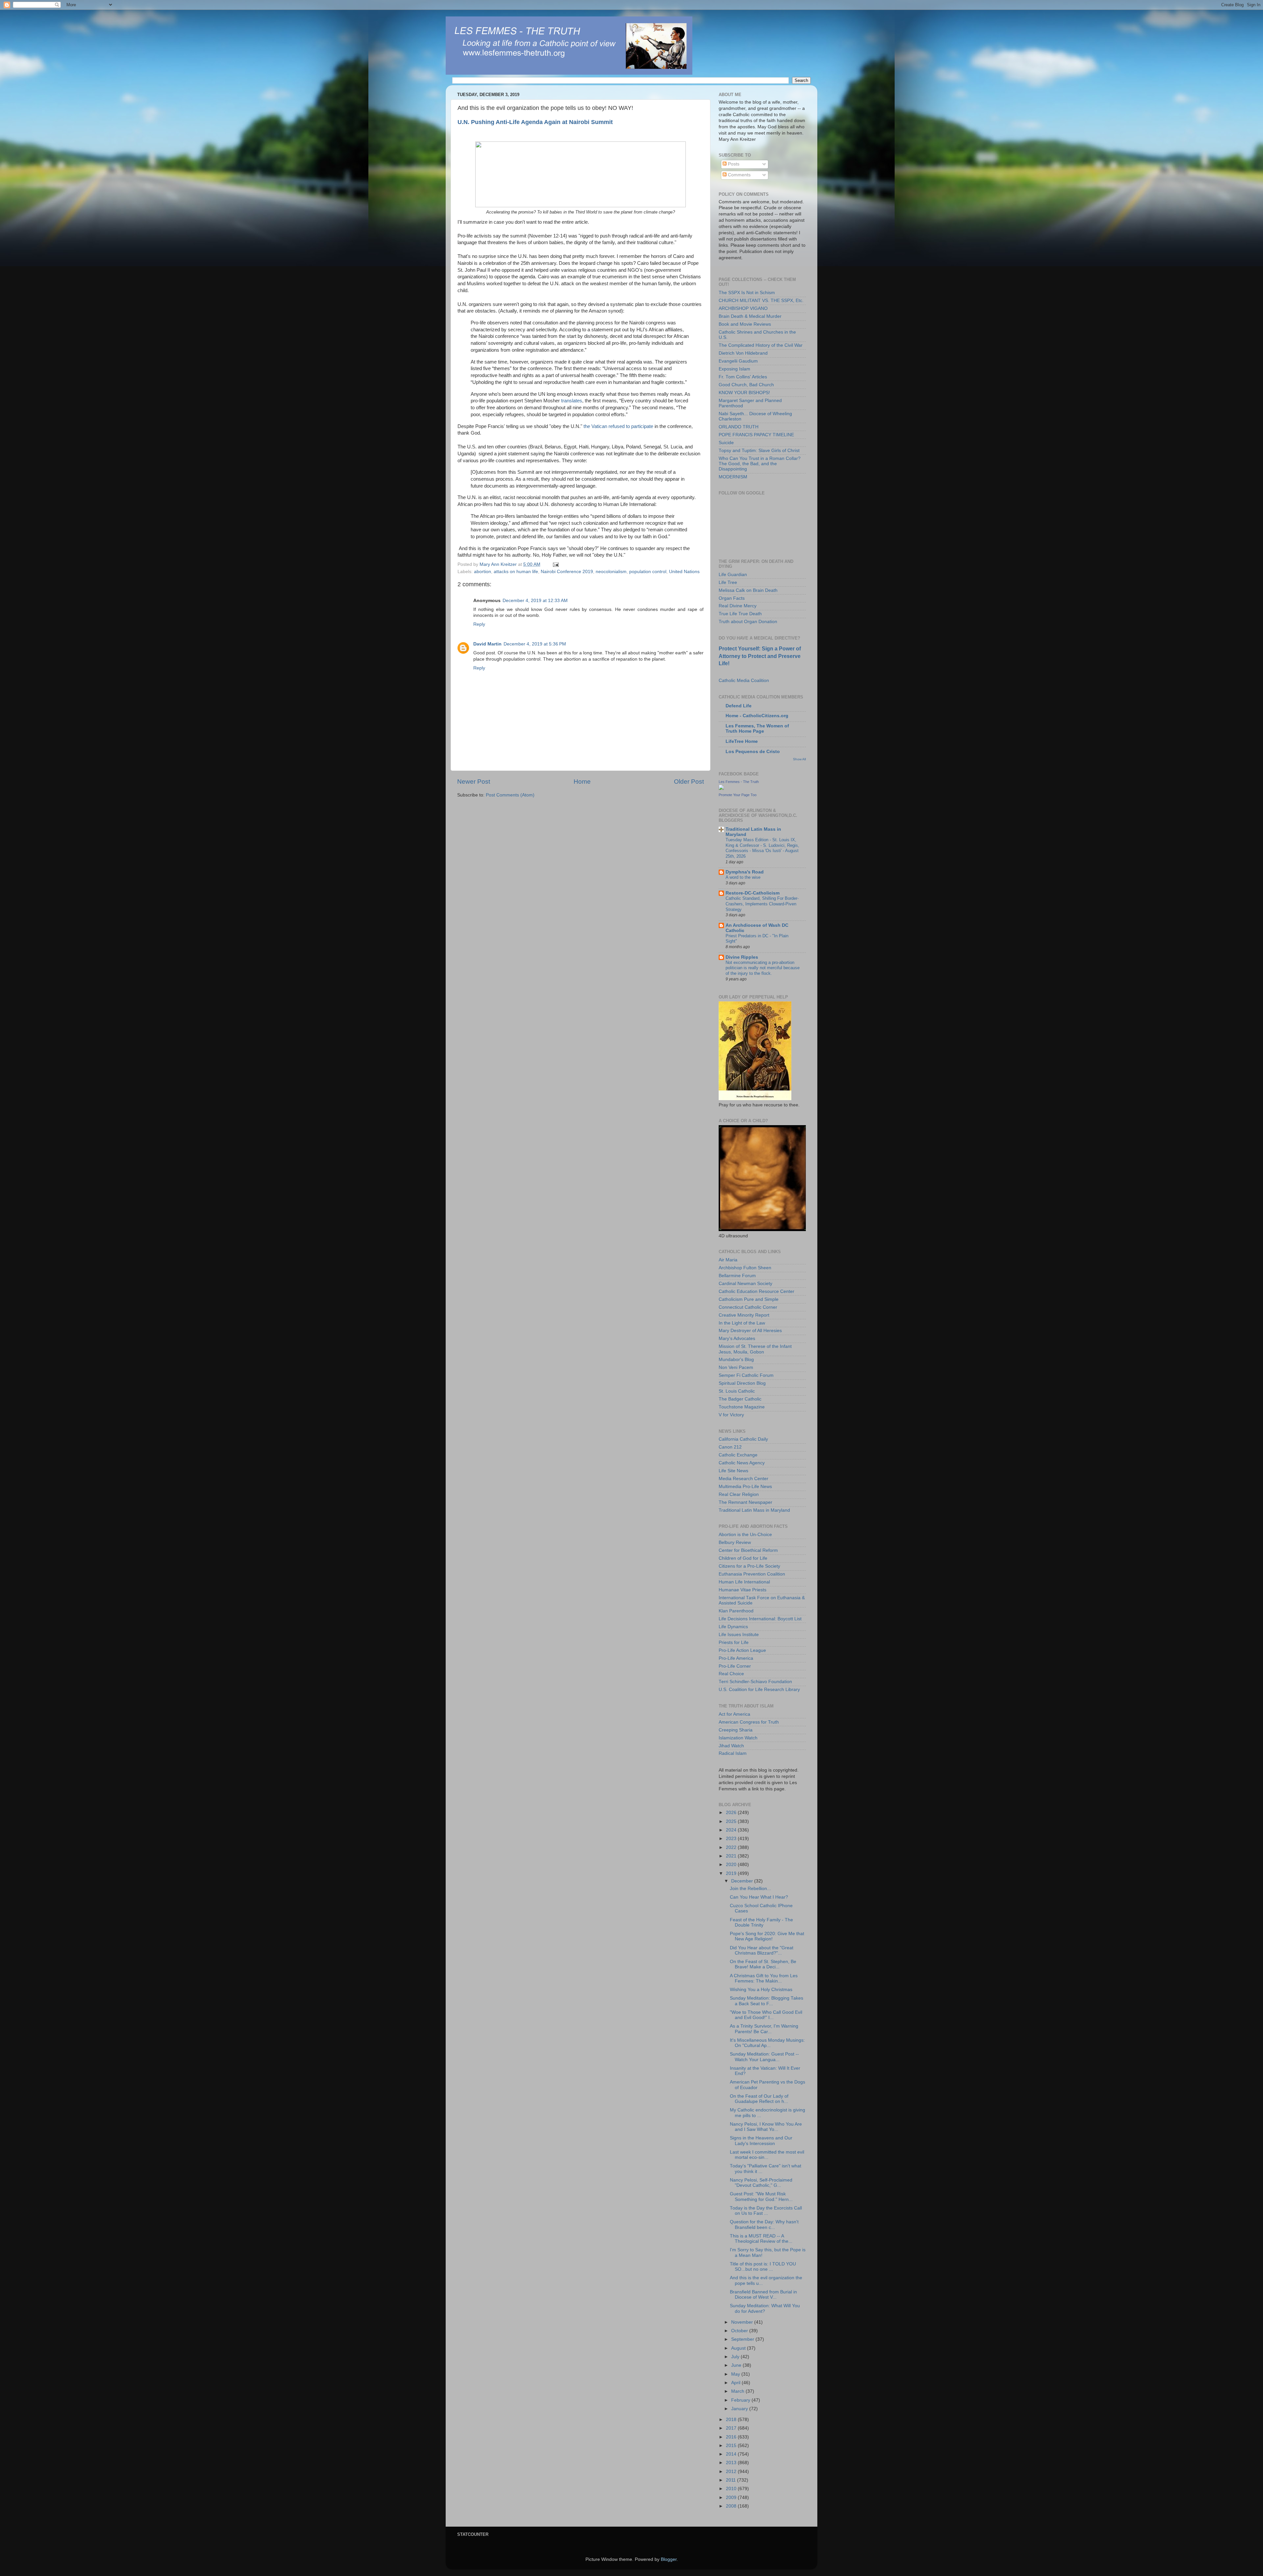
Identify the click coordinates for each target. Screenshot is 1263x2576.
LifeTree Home (742, 741)
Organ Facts (732, 598)
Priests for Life (734, 1642)
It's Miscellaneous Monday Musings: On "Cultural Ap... (767, 2043)
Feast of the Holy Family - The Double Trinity (761, 1922)
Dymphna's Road (745, 872)
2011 (731, 2480)
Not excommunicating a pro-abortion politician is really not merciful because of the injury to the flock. (763, 968)
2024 (732, 1830)
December (743, 1881)
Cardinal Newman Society (745, 1284)
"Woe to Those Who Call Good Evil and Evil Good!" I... (766, 2015)
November (743, 2322)
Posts (733, 164)
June (737, 2365)
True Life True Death (740, 614)
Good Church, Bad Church (746, 385)
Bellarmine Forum (737, 1276)
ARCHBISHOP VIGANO (743, 308)
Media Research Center (743, 1479)
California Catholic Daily (743, 1439)
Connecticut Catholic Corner (748, 1307)
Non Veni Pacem (736, 1367)
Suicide (726, 443)
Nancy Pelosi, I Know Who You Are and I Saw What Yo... (766, 2127)
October (740, 2331)
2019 (732, 1873)
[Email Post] (555, 564)
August (739, 2348)
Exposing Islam (734, 369)
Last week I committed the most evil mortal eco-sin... (767, 2155)
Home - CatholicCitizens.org (757, 716)
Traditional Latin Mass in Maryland (754, 1510)
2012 (732, 2472)
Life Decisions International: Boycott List (760, 1619)
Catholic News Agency (742, 1463)
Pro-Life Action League (742, 1650)
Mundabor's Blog (736, 1360)
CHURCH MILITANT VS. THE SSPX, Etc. (761, 301)
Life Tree (728, 582)
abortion (483, 572)
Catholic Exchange (738, 1455)
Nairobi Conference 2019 (567, 572)
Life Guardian (733, 575)
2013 (732, 2463)
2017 (732, 2428)
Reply (479, 624)
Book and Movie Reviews (745, 324)
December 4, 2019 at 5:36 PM (535, 644)
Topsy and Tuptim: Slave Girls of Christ (759, 451)
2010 (732, 2489)
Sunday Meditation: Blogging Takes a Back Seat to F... (767, 2001)
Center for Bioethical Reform (748, 1550)
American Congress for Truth (749, 1722)
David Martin (487, 644)
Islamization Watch (738, 1738)
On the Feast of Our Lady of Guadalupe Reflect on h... (759, 2099)
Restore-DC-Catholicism (753, 893)
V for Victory (731, 1415)
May (736, 2374)
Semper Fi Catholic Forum (746, 1375)
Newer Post (474, 782)
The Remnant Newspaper (745, 1502)
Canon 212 (730, 1447)
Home (582, 782)
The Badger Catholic (740, 1399)
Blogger (669, 2559)
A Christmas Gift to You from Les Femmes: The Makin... (764, 1978)
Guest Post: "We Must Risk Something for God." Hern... (761, 2197)
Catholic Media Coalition (744, 681)
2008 (732, 2506)
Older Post (689, 782)
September (743, 2339)
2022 (732, 1847)
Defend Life (739, 706)
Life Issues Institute (739, 1635)
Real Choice (731, 1674)
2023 (732, 1839)
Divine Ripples (742, 957)
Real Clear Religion (739, 1494)
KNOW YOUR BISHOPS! (744, 393)
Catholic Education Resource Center (756, 1291)
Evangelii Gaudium (738, 361)
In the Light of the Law (742, 1323)
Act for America (734, 1714)
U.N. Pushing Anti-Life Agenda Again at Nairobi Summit (535, 122)
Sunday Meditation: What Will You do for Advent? (765, 2308)
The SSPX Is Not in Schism (747, 293)
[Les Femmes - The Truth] (721, 788)
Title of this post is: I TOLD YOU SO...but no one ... (763, 2267)
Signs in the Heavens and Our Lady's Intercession (761, 2141)
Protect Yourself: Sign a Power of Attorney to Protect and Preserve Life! (760, 656)
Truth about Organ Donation (748, 622)
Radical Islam (733, 1753)
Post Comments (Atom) (510, 795)
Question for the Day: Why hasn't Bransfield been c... (764, 2224)
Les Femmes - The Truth (739, 782)
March (738, 2391)
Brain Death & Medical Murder (750, 316)
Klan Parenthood (736, 1611)
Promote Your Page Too (738, 795)
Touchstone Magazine (742, 1407)
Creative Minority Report (744, 1315)
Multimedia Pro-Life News (745, 1487)
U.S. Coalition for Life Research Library (759, 1690)
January (740, 2409)
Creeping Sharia (736, 1730)
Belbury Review (735, 1542)
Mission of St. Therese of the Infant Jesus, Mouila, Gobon (755, 1349)
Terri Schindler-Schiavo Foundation (755, 1682)
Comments (739, 175)
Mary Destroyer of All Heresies (750, 1331)
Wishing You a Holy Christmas (761, 1990)
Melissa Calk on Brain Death (748, 590)
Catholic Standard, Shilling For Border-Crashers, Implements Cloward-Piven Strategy (762, 904)
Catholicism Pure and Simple (749, 1299)
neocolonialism (611, 572)
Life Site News (733, 1471)
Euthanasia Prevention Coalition (752, 1574)
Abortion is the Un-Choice (745, 1535)
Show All (799, 759)
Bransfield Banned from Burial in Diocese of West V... (763, 2295)
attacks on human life (516, 572)
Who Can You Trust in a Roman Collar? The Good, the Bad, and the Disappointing (760, 464)
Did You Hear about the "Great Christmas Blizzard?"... (762, 1950)
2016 (732, 2437)
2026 (732, 1813)
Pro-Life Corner (735, 1666)
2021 (732, 1856)
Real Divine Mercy (738, 606)
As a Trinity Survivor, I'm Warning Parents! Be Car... (764, 2029)
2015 (732, 2446)
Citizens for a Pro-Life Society (749, 1566)
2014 (732, 2454)
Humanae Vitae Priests (743, 1590)
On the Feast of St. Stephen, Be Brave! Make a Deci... (763, 1964)
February (741, 2400)
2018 (732, 2420)
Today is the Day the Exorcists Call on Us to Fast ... (766, 2211)
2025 (732, 1821)
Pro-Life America (736, 1658)
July (736, 2357)
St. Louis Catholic (737, 1391)
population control (648, 572)
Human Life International (744, 1582)
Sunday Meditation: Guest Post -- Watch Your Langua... (764, 2057)
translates (572, 401)
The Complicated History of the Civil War (761, 345)
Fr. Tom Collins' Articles (743, 377)
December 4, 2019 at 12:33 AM (535, 601)
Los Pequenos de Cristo (753, 752)
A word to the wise (743, 877)
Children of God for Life (743, 1558)
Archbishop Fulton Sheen (745, 1268)
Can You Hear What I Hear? (759, 1897)
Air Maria (728, 1260)
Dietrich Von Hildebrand (743, 353)
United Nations (684, 572)
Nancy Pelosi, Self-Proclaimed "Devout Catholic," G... (761, 2183)
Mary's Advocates (737, 1339)
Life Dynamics (733, 1627)
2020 (732, 1865)
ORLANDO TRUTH (739, 427)
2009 (732, 2498)
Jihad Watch (731, 1746)
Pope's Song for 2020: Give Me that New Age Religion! (767, 1936)
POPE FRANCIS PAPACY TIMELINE (756, 435)
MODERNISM (733, 477)
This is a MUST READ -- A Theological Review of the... (761, 2239)
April (736, 2383)
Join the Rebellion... (750, 1889)
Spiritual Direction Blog (742, 1383)
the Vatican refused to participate (619, 426)
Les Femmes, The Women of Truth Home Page (757, 729)
